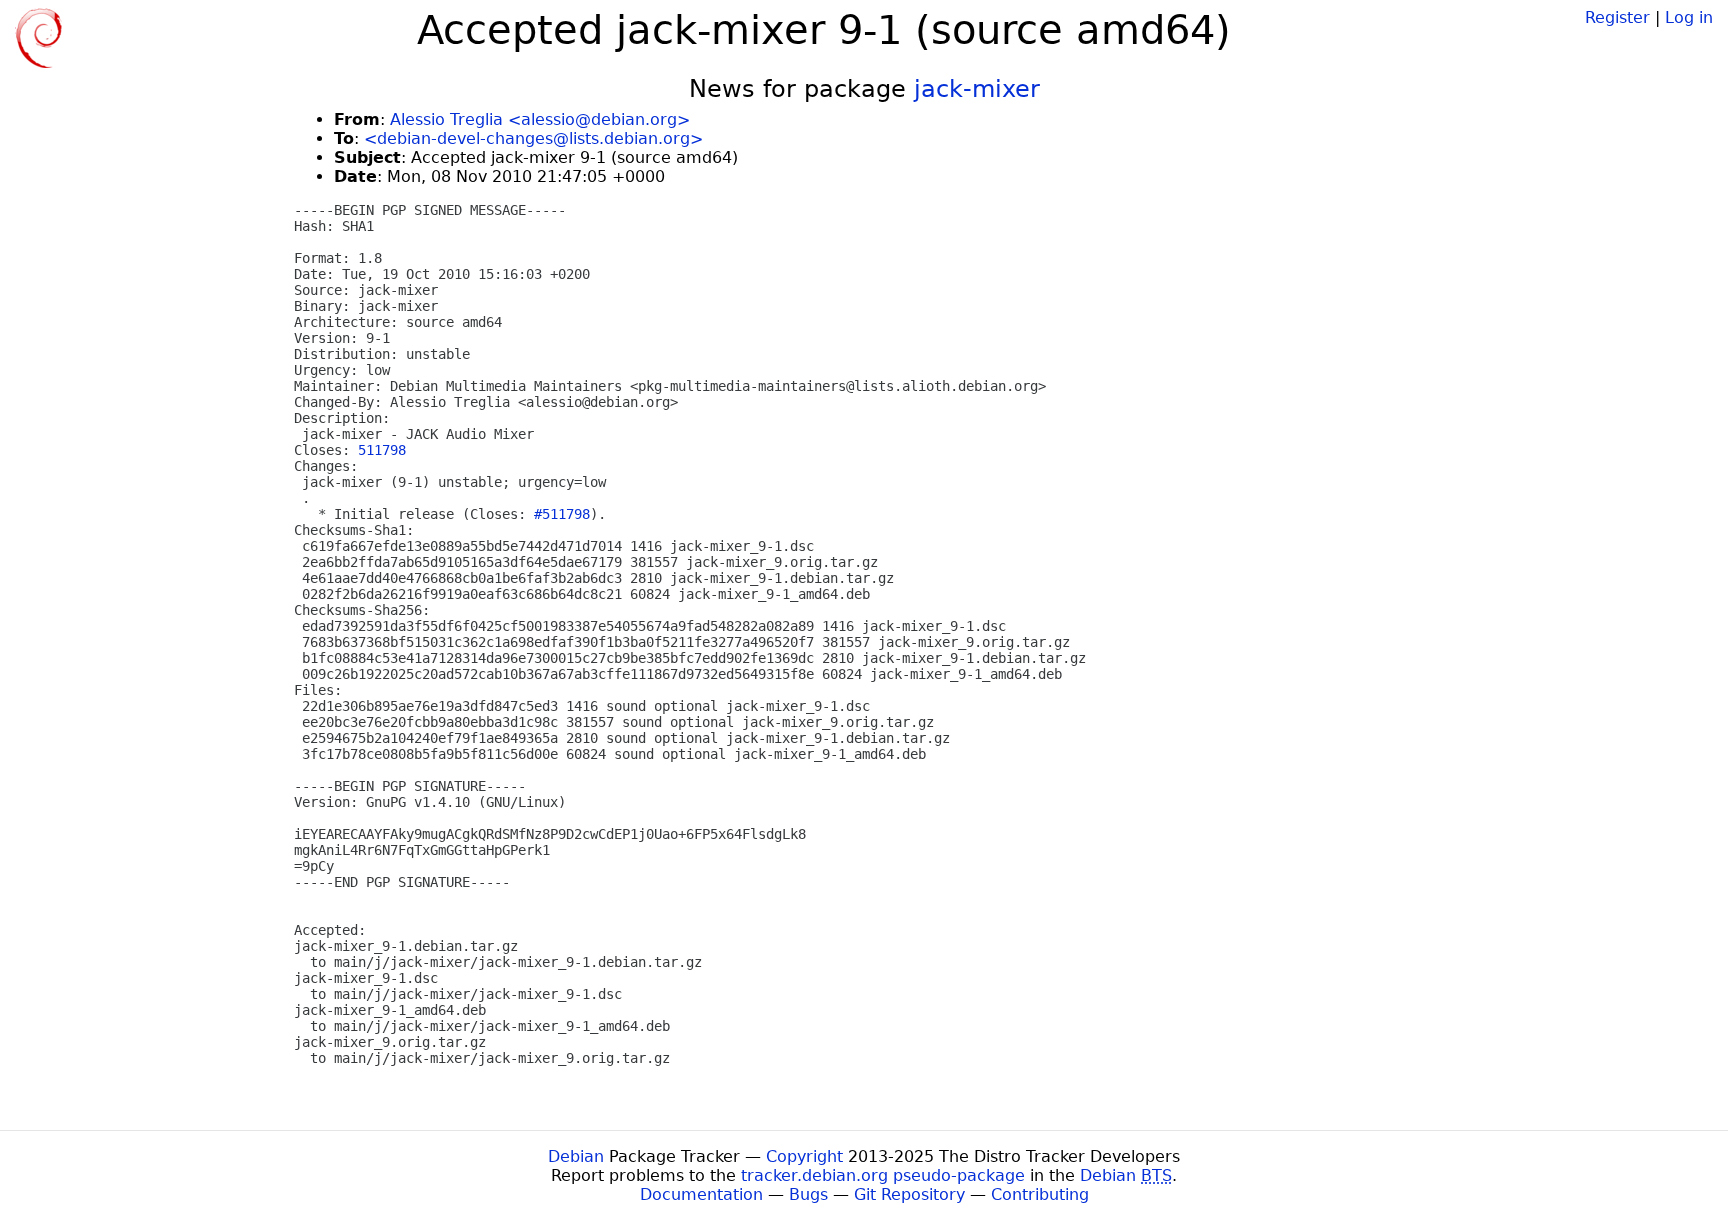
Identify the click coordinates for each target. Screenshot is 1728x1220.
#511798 (562, 514)
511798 (382, 450)
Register (1617, 17)
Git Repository (909, 1194)
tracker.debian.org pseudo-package (883, 1175)
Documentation (701, 1194)
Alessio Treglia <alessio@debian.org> (540, 119)
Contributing (1040, 1194)
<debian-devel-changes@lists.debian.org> (533, 138)
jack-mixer (977, 89)
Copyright (804, 1156)
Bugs (808, 1194)
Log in (1689, 17)
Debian (576, 1156)
